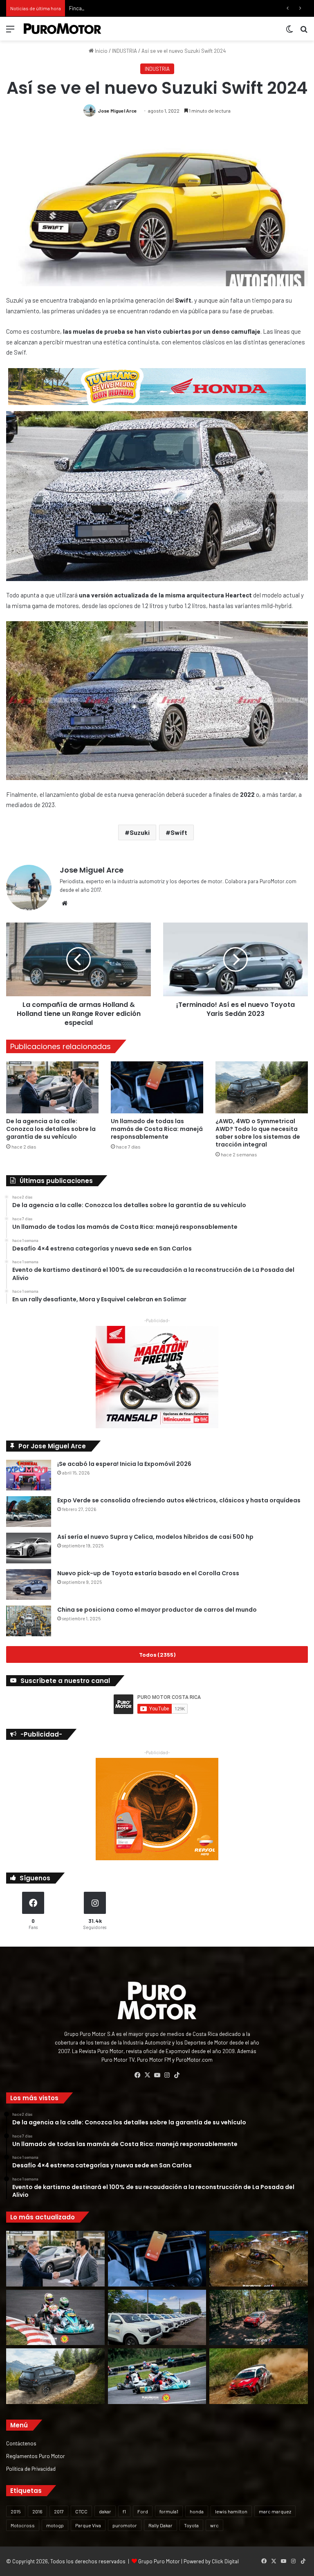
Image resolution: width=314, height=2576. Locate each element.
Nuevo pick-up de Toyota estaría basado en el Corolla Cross (148, 1573)
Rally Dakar (160, 2525)
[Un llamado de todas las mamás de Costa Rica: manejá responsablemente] (157, 1087)
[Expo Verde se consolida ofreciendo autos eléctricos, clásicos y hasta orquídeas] (29, 1512)
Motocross (23, 2525)
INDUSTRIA (124, 51)
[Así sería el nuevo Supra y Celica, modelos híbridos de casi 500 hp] (29, 1548)
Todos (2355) (157, 1654)
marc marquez (275, 2511)
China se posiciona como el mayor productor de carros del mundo (157, 1610)
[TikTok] (177, 2075)
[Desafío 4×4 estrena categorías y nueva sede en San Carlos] (259, 2259)
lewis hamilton (231, 2511)
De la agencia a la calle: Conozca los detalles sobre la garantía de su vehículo (51, 1129)
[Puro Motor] (63, 29)
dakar (105, 2511)
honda (197, 2511)
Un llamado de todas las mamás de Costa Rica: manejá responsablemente (157, 1129)
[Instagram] (167, 2075)
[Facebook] (137, 2075)
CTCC (81, 2511)
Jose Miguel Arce (117, 111)
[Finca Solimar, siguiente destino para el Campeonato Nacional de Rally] (259, 2376)
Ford (143, 2511)
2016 (37, 2511)
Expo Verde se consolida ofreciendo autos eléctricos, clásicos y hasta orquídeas (179, 1500)
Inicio (101, 51)
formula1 (169, 2511)
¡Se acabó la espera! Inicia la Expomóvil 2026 (124, 1464)
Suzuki (140, 832)
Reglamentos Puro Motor (36, 2456)
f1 (124, 2511)
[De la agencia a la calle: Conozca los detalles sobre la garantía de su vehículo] (52, 1087)
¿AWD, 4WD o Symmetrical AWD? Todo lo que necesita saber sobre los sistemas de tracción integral (258, 1133)
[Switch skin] (289, 32)
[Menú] (10, 32)
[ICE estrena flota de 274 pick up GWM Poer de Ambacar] (157, 2318)
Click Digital (225, 2561)
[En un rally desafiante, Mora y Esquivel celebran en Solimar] (259, 2318)
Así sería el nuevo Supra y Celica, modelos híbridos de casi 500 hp (155, 1537)
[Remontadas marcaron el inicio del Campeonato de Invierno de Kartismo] (157, 2376)
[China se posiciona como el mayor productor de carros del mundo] (29, 1621)
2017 (59, 2511)
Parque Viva (88, 2525)
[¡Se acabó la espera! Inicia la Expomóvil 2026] (29, 1475)
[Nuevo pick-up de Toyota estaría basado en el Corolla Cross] (29, 1584)
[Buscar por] (304, 32)
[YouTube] (157, 2075)
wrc (214, 2525)
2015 (16, 2511)
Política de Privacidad (31, 2469)
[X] (147, 2075)
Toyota (191, 2525)
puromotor (125, 2525)
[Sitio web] (65, 903)
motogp (55, 2525)
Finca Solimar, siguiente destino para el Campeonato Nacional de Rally (151, 8)
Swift (179, 832)
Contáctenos (21, 2443)
